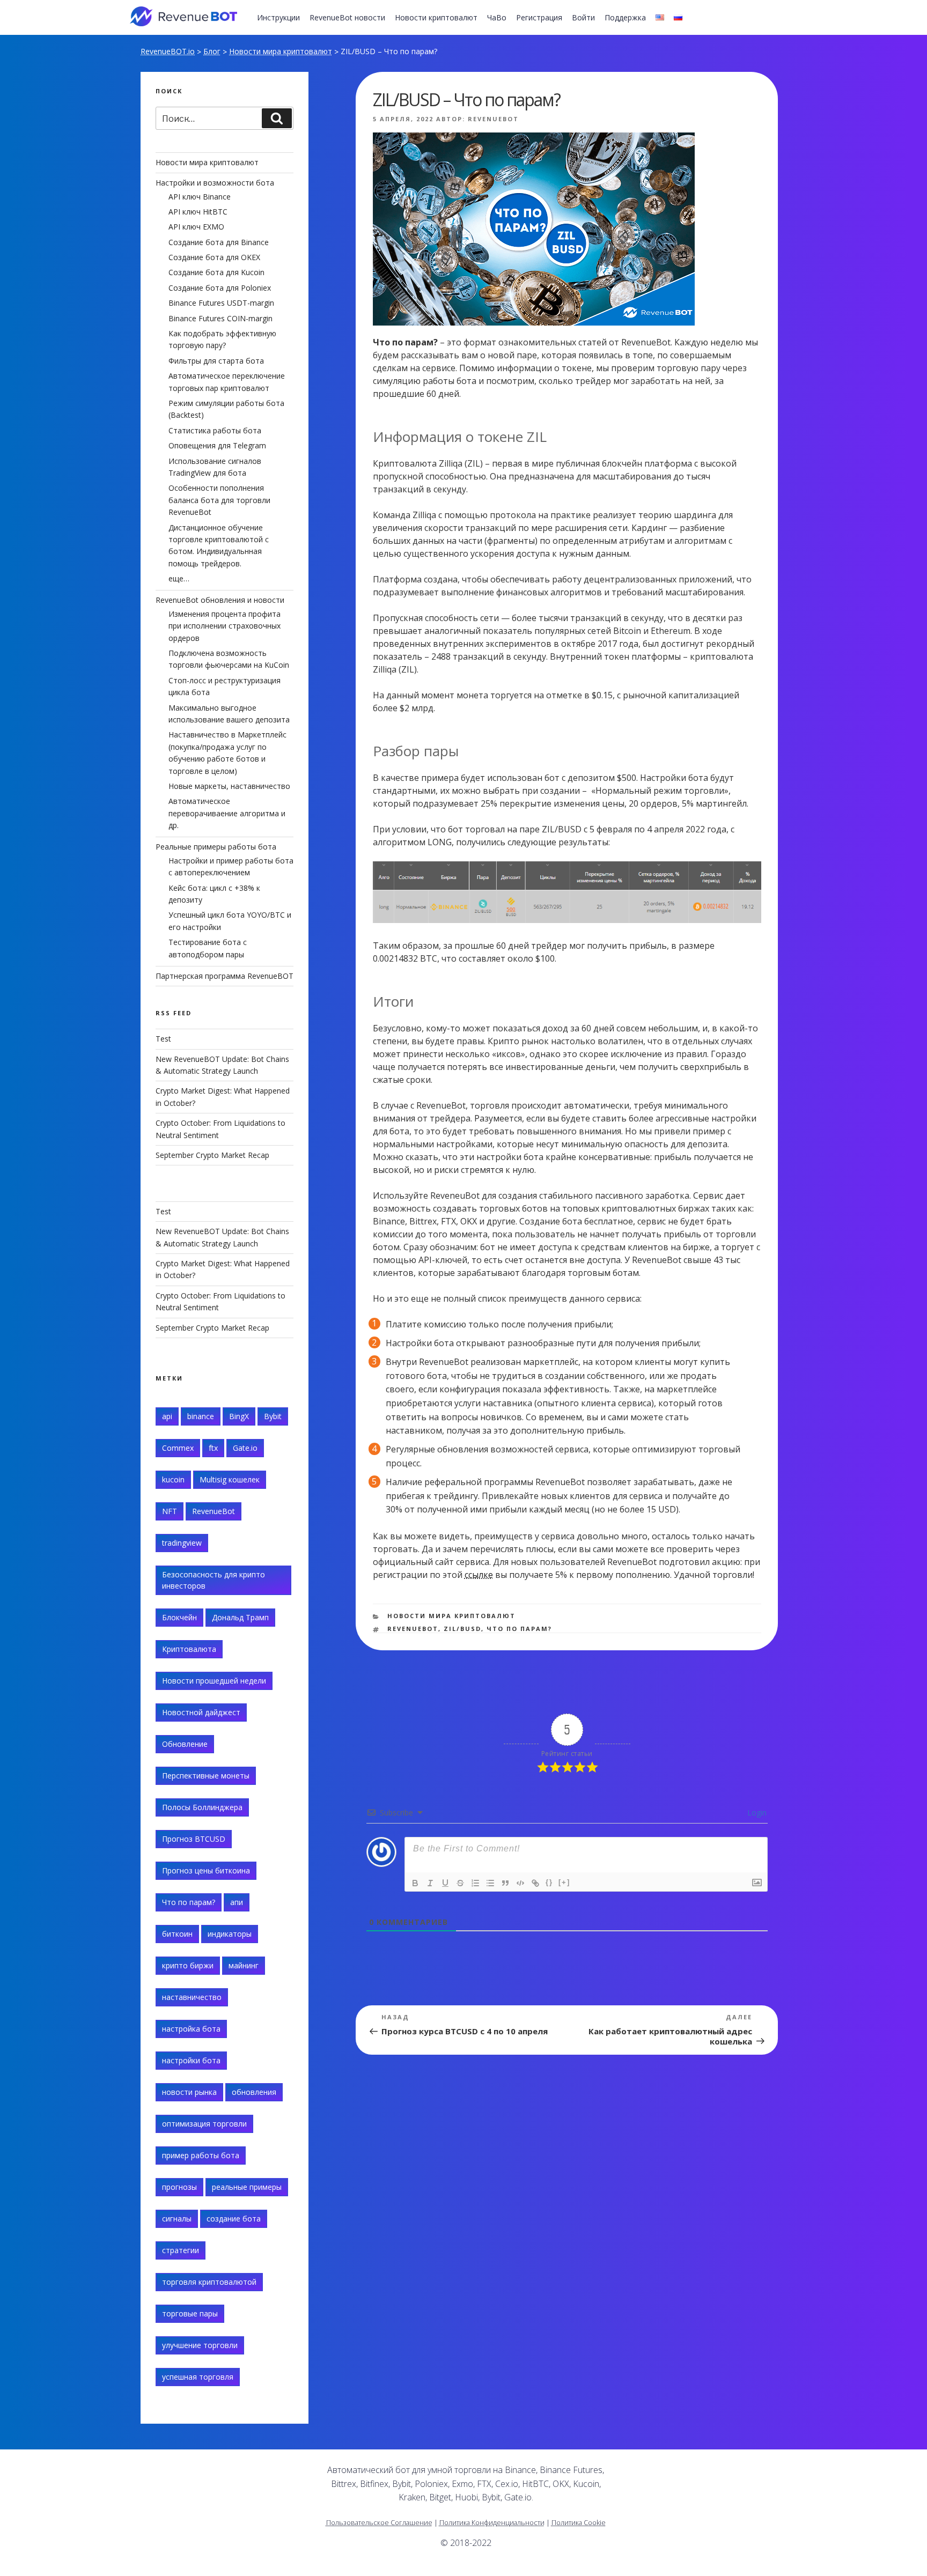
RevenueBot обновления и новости (220, 600)
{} (549, 1882)
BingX (239, 1416)
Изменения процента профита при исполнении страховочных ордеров (225, 626)
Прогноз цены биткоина (206, 1870)
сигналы (177, 2219)
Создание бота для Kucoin (216, 272)
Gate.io (245, 1448)
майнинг (244, 1965)
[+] (564, 1882)
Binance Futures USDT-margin (221, 303)
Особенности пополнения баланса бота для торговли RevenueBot (219, 500)
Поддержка (625, 17)
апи (237, 1902)
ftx (213, 1448)
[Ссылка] (535, 1883)
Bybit (273, 1416)
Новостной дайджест (201, 1712)
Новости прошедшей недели (214, 1681)
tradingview (182, 1543)
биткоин (177, 1934)
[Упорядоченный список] (475, 1883)
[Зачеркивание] (460, 1883)
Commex (178, 1448)
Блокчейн (179, 1617)
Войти (583, 17)
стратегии (181, 2250)
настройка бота (191, 2029)
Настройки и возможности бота (215, 183)
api (167, 1416)
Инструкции (278, 17)
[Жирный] (415, 1883)
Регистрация (539, 17)
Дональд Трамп (240, 1617)
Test (163, 1039)
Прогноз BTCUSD (194, 1839)
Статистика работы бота (215, 430)
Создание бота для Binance (219, 242)
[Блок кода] (520, 1883)
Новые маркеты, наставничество (229, 786)
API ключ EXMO (196, 227)
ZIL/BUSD (462, 1629)
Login (756, 1813)
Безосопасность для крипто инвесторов (214, 1580)
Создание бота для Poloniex (220, 288)
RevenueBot (493, 119)
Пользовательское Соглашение (379, 2522)
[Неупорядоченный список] (490, 1883)
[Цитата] (505, 1883)
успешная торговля (198, 2377)
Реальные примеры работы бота (216, 847)
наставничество (192, 1997)
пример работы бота (201, 2155)
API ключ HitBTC (198, 212)
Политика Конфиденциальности (492, 2522)
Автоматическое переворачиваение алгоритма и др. (227, 813)
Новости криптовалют (436, 17)
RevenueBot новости (347, 17)
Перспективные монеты (206, 1776)
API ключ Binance (200, 197)
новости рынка (189, 2092)
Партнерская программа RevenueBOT (225, 976)
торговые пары (190, 2313)
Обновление (185, 1744)
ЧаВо (497, 17)
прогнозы (179, 2187)
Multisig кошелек (230, 1479)
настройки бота (191, 2060)
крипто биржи (188, 1965)
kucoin (173, 1479)
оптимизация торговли (204, 2124)
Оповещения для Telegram (217, 445)
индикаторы (230, 1934)
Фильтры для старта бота (216, 361)
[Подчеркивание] (445, 1883)
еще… (179, 578)
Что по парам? (519, 1629)
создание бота (234, 2219)
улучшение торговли (200, 2345)
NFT (170, 1511)
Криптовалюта (189, 1649)
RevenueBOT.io (168, 51)
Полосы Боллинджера (202, 1807)
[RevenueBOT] (682, 2474)
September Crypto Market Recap (212, 1155)
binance (201, 1416)
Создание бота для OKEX (214, 257)
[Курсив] (430, 1883)
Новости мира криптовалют (281, 51)
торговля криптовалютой (209, 2282)
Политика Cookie (579, 2522)
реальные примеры (247, 2187)
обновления (254, 2092)
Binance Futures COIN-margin (220, 318)
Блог (212, 51)
